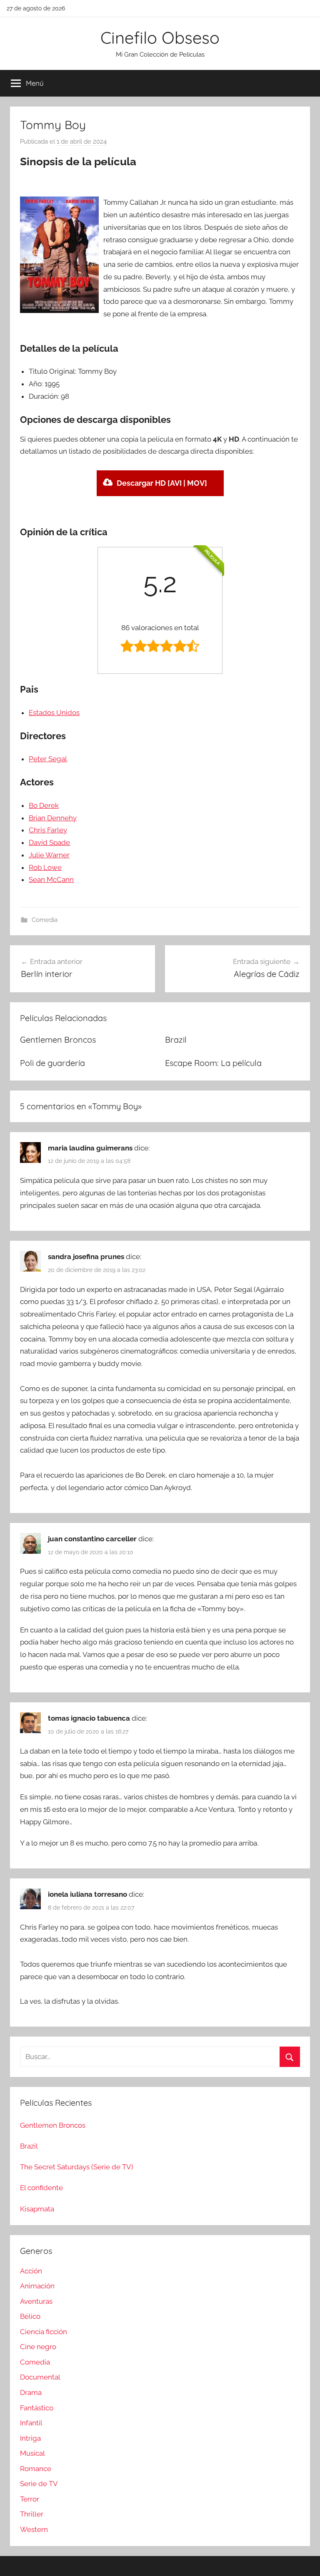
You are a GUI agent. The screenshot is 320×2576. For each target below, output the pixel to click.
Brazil (176, 1040)
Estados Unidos (54, 713)
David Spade (49, 842)
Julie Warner (49, 855)
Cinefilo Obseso (160, 37)
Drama (31, 2392)
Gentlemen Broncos (58, 1040)
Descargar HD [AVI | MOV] (162, 483)
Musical (32, 2453)
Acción (31, 2271)
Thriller (32, 2514)
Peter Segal (48, 759)
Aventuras (36, 2301)
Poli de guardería (52, 1063)
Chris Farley (48, 830)
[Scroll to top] (304, 2560)
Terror (30, 2499)
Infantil (31, 2423)
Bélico (30, 2316)
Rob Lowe (45, 867)
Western (34, 2529)
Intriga (30, 2438)
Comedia (45, 920)
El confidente (41, 2188)
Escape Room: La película (213, 1063)
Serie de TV (39, 2484)
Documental (40, 2377)
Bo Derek (44, 805)
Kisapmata (37, 2209)
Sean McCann (51, 879)
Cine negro (38, 2347)
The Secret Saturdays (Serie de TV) (77, 2167)
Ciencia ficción (44, 2332)
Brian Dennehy (53, 818)
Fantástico (37, 2408)
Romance (36, 2469)
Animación (37, 2286)
